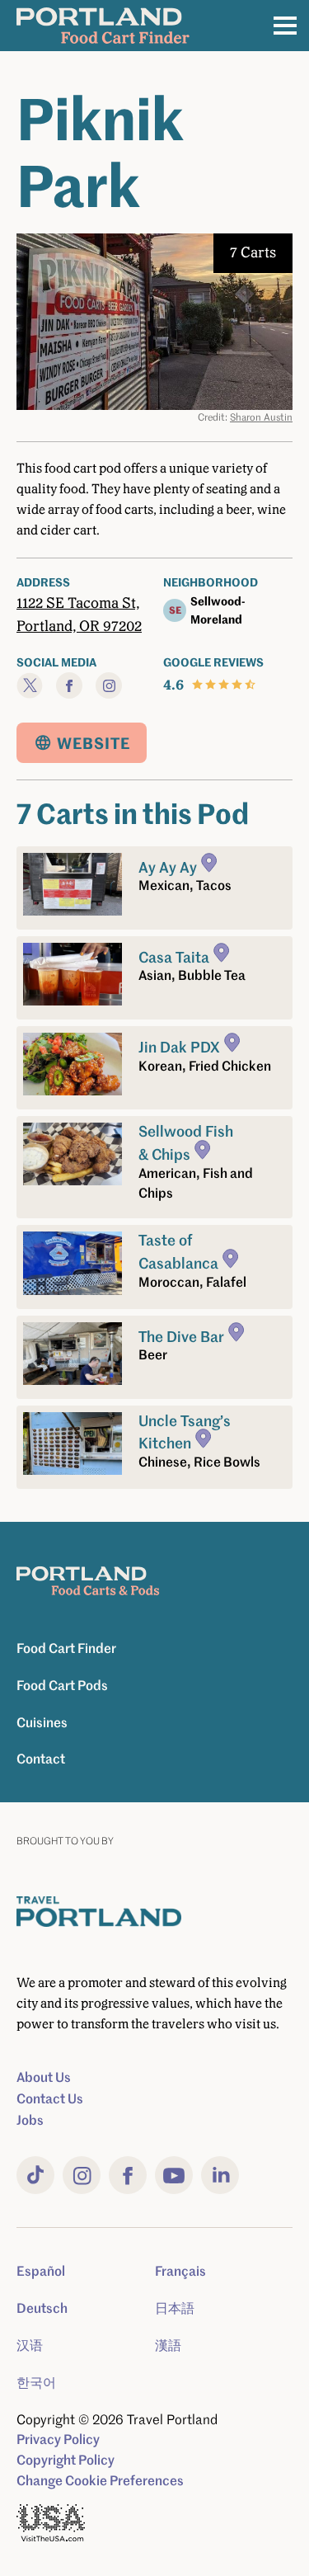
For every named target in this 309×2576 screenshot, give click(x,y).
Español (41, 2271)
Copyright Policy (66, 2460)
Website (94, 743)
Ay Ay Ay (168, 866)
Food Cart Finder (66, 1648)
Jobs (30, 2120)
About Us (44, 2077)
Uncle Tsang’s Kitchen (185, 1432)
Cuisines (42, 1722)
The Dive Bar (181, 1335)
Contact (41, 1759)
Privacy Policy (58, 2439)
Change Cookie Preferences (100, 2480)
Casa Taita (174, 956)
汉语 (30, 2345)
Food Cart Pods (62, 1685)
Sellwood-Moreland (218, 610)
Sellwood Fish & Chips (186, 1142)
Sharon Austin (261, 417)
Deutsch (42, 2308)
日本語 (175, 2308)
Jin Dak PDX (179, 1046)
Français (180, 2271)
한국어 (36, 2382)
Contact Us (50, 2098)
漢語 (168, 2345)
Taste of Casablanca (178, 1251)
